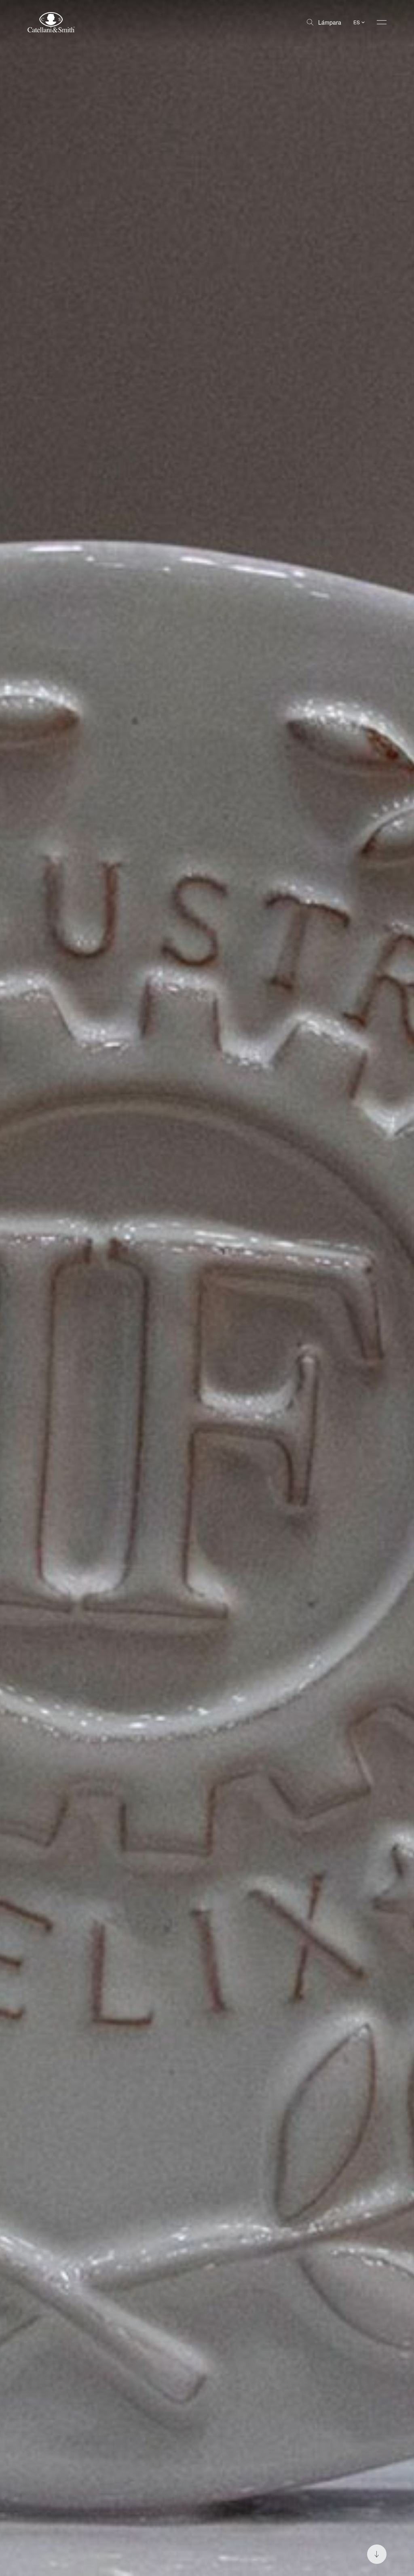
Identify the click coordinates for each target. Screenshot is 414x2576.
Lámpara (330, 22)
